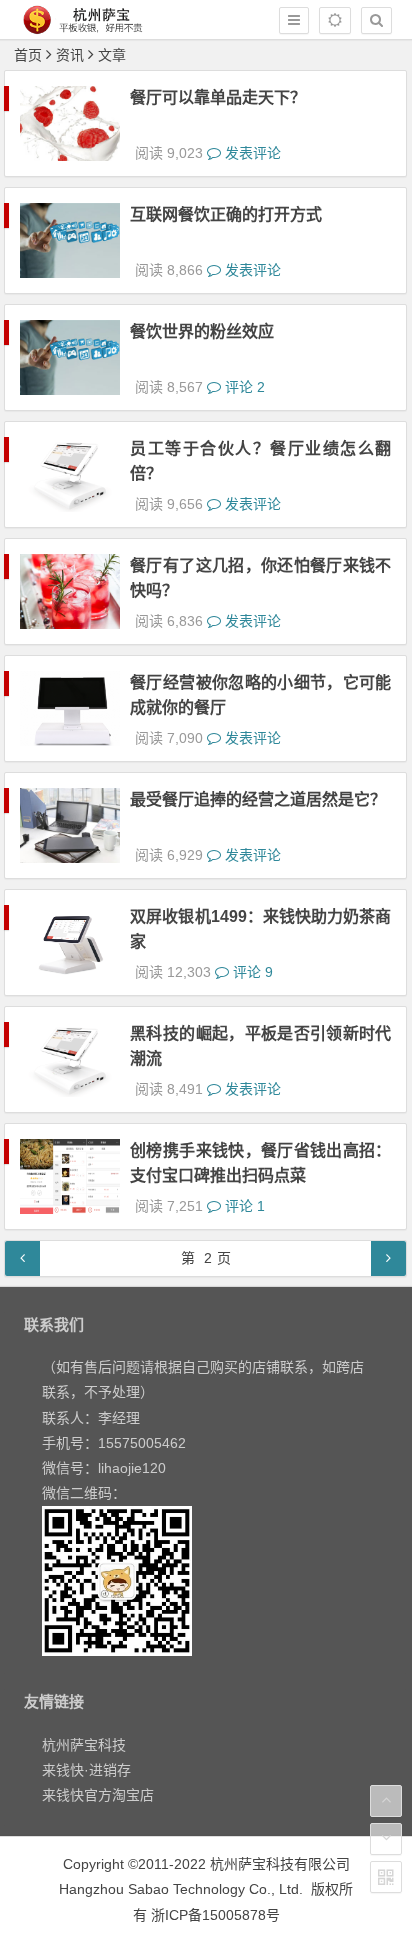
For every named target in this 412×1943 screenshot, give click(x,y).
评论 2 (243, 387)
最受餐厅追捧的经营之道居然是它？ (258, 799)
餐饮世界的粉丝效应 (202, 331)
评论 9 (251, 972)
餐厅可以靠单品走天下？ (218, 97)
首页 (28, 55)
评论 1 (243, 1206)
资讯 (70, 55)
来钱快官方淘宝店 (98, 1795)
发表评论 (251, 153)
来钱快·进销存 (86, 1770)
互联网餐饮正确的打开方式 (226, 214)
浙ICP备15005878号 (215, 1915)
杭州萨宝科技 (84, 1745)
